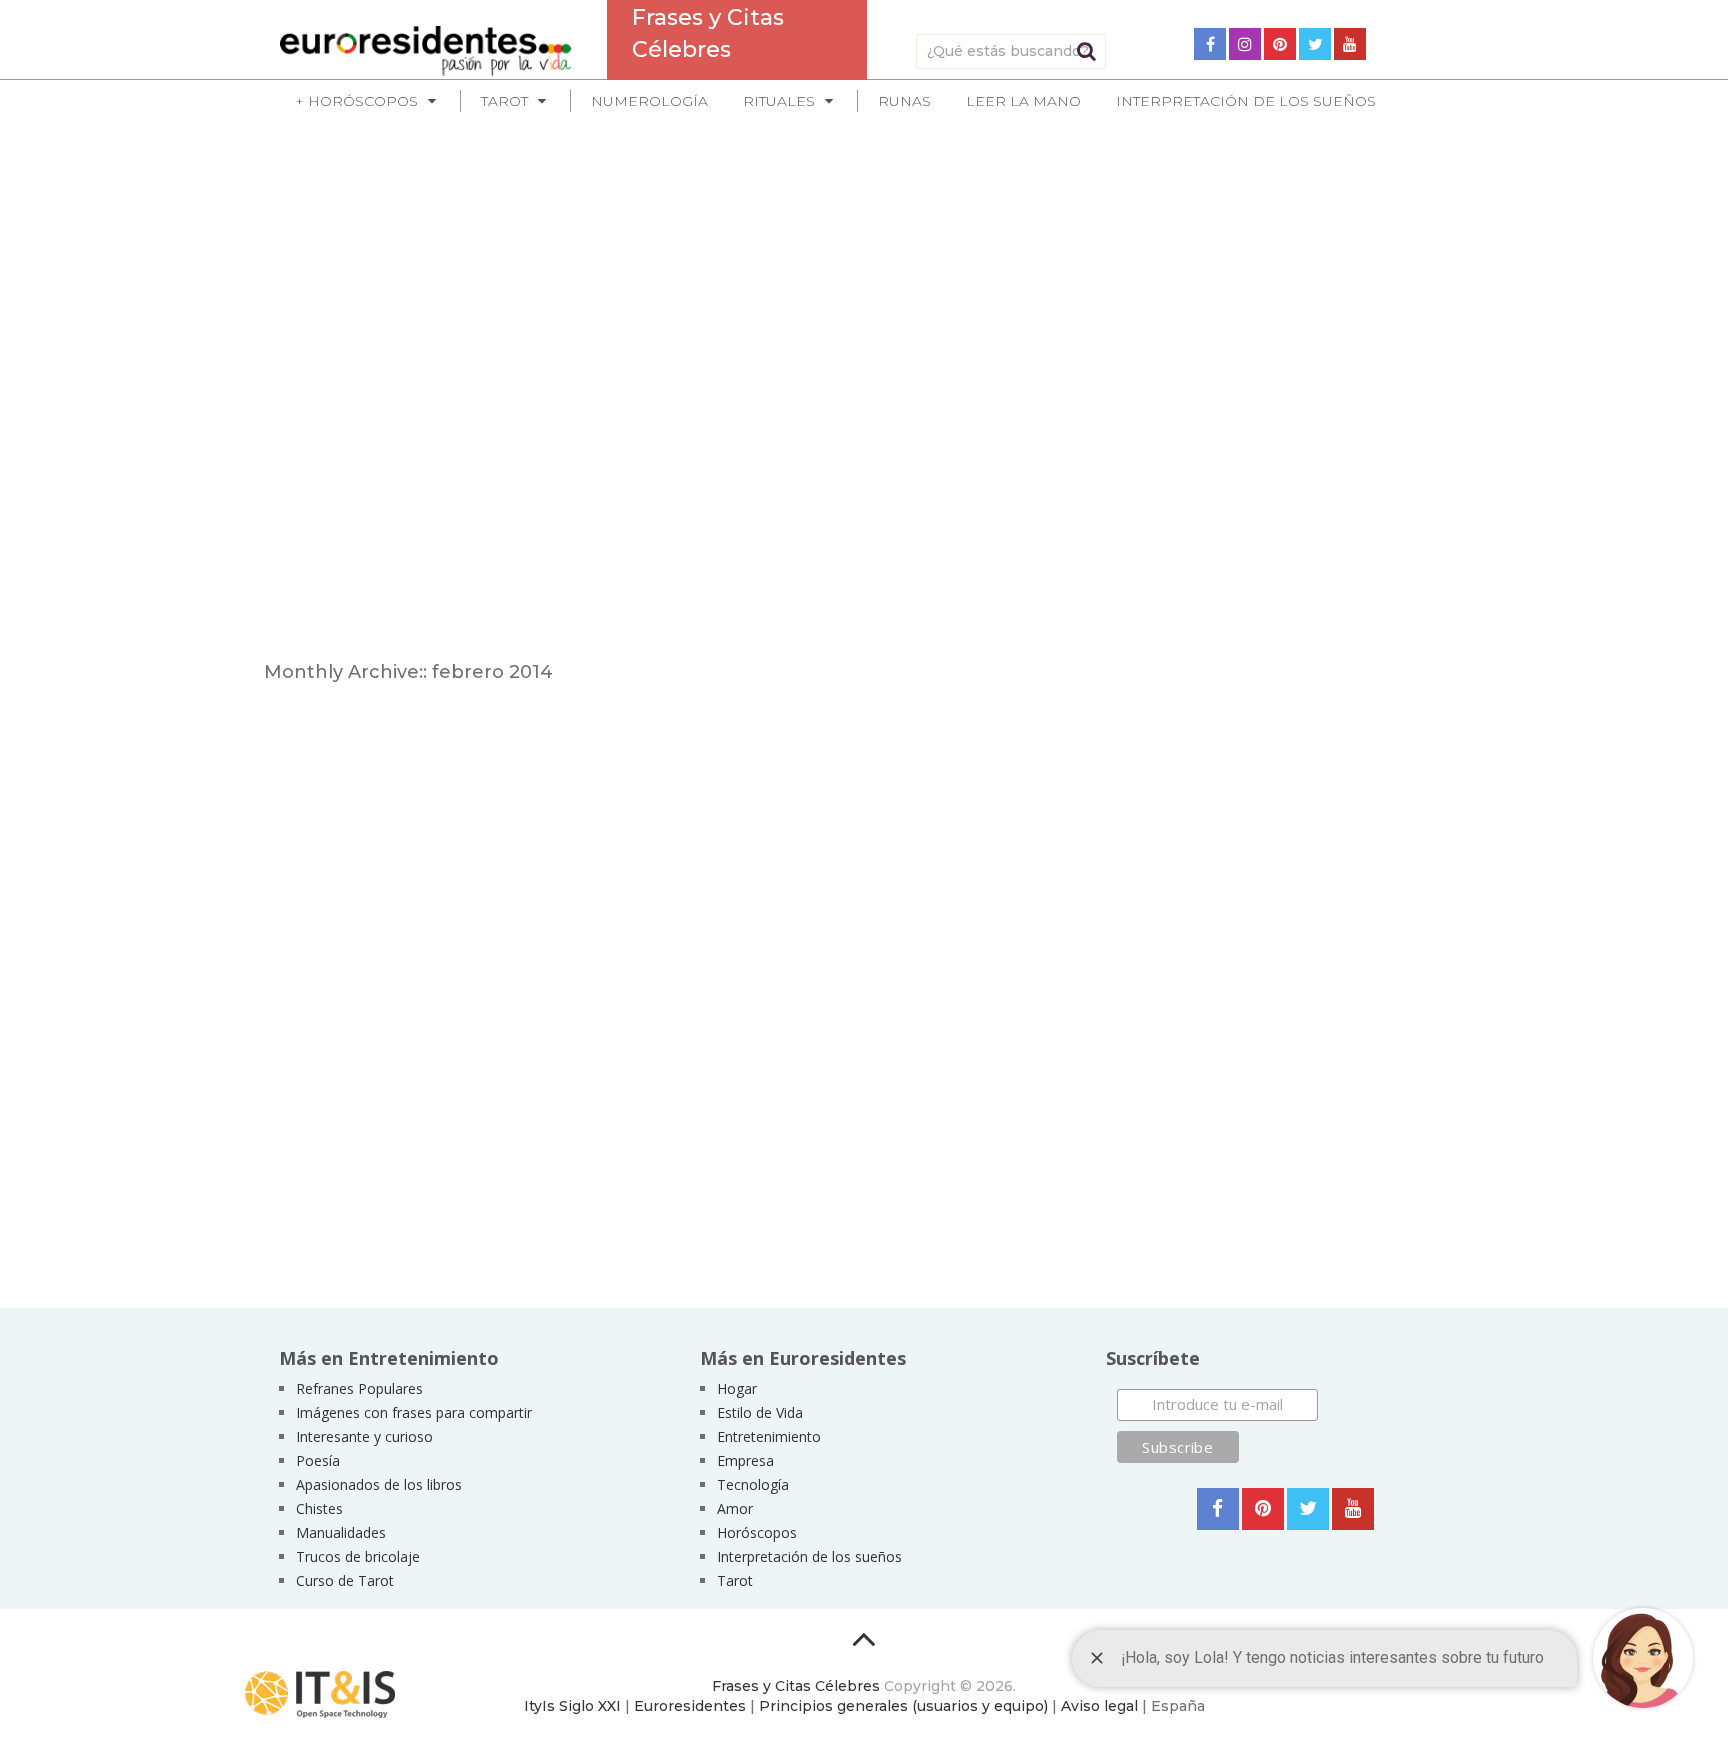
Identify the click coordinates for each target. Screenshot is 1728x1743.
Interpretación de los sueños (1246, 101)
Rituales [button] (779, 101)
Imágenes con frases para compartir (414, 1412)
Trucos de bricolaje (358, 1556)
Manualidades (341, 1532)
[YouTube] (1350, 44)
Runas (904, 101)
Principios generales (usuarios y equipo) (903, 1706)
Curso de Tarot (345, 1580)
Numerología (649, 101)
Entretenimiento (769, 1436)
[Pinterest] (1280, 44)
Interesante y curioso (364, 1436)
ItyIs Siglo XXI (572, 1706)
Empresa (745, 1460)
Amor (735, 1508)
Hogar (737, 1388)
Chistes (319, 1508)
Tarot (735, 1580)
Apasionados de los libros (379, 1484)
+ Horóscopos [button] (356, 101)
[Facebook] (1210, 44)
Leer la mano (1023, 101)
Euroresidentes (690, 1706)
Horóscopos (757, 1532)
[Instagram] (1245, 44)
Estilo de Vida (760, 1412)
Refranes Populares (359, 1388)
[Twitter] (1315, 44)
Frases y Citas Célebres (796, 1686)
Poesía (318, 1460)
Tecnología (753, 1484)
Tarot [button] (504, 101)
